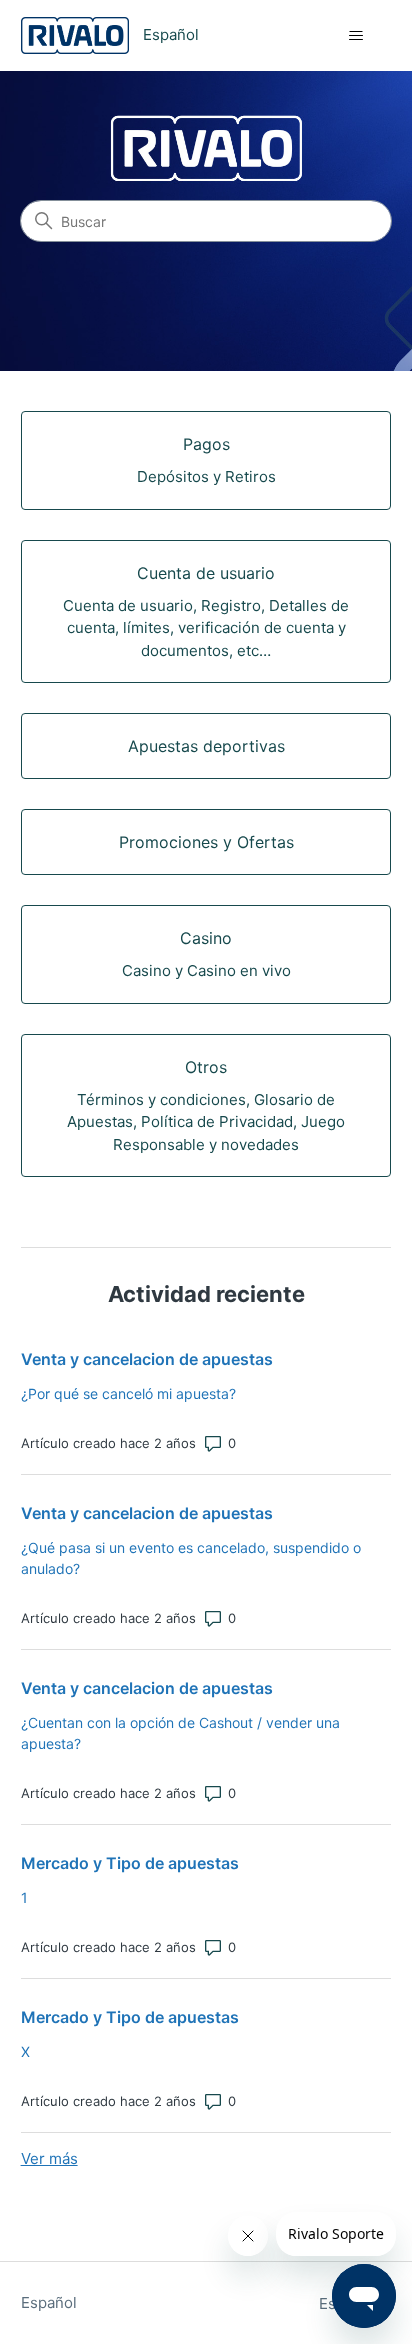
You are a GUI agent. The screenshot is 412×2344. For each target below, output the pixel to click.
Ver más (49, 2158)
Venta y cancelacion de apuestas (147, 1359)
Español (49, 2302)
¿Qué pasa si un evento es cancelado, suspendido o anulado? (191, 1558)
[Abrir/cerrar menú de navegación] (355, 36)
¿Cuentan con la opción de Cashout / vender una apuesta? (180, 1733)
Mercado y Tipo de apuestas (130, 1863)
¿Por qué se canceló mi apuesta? (128, 1393)
